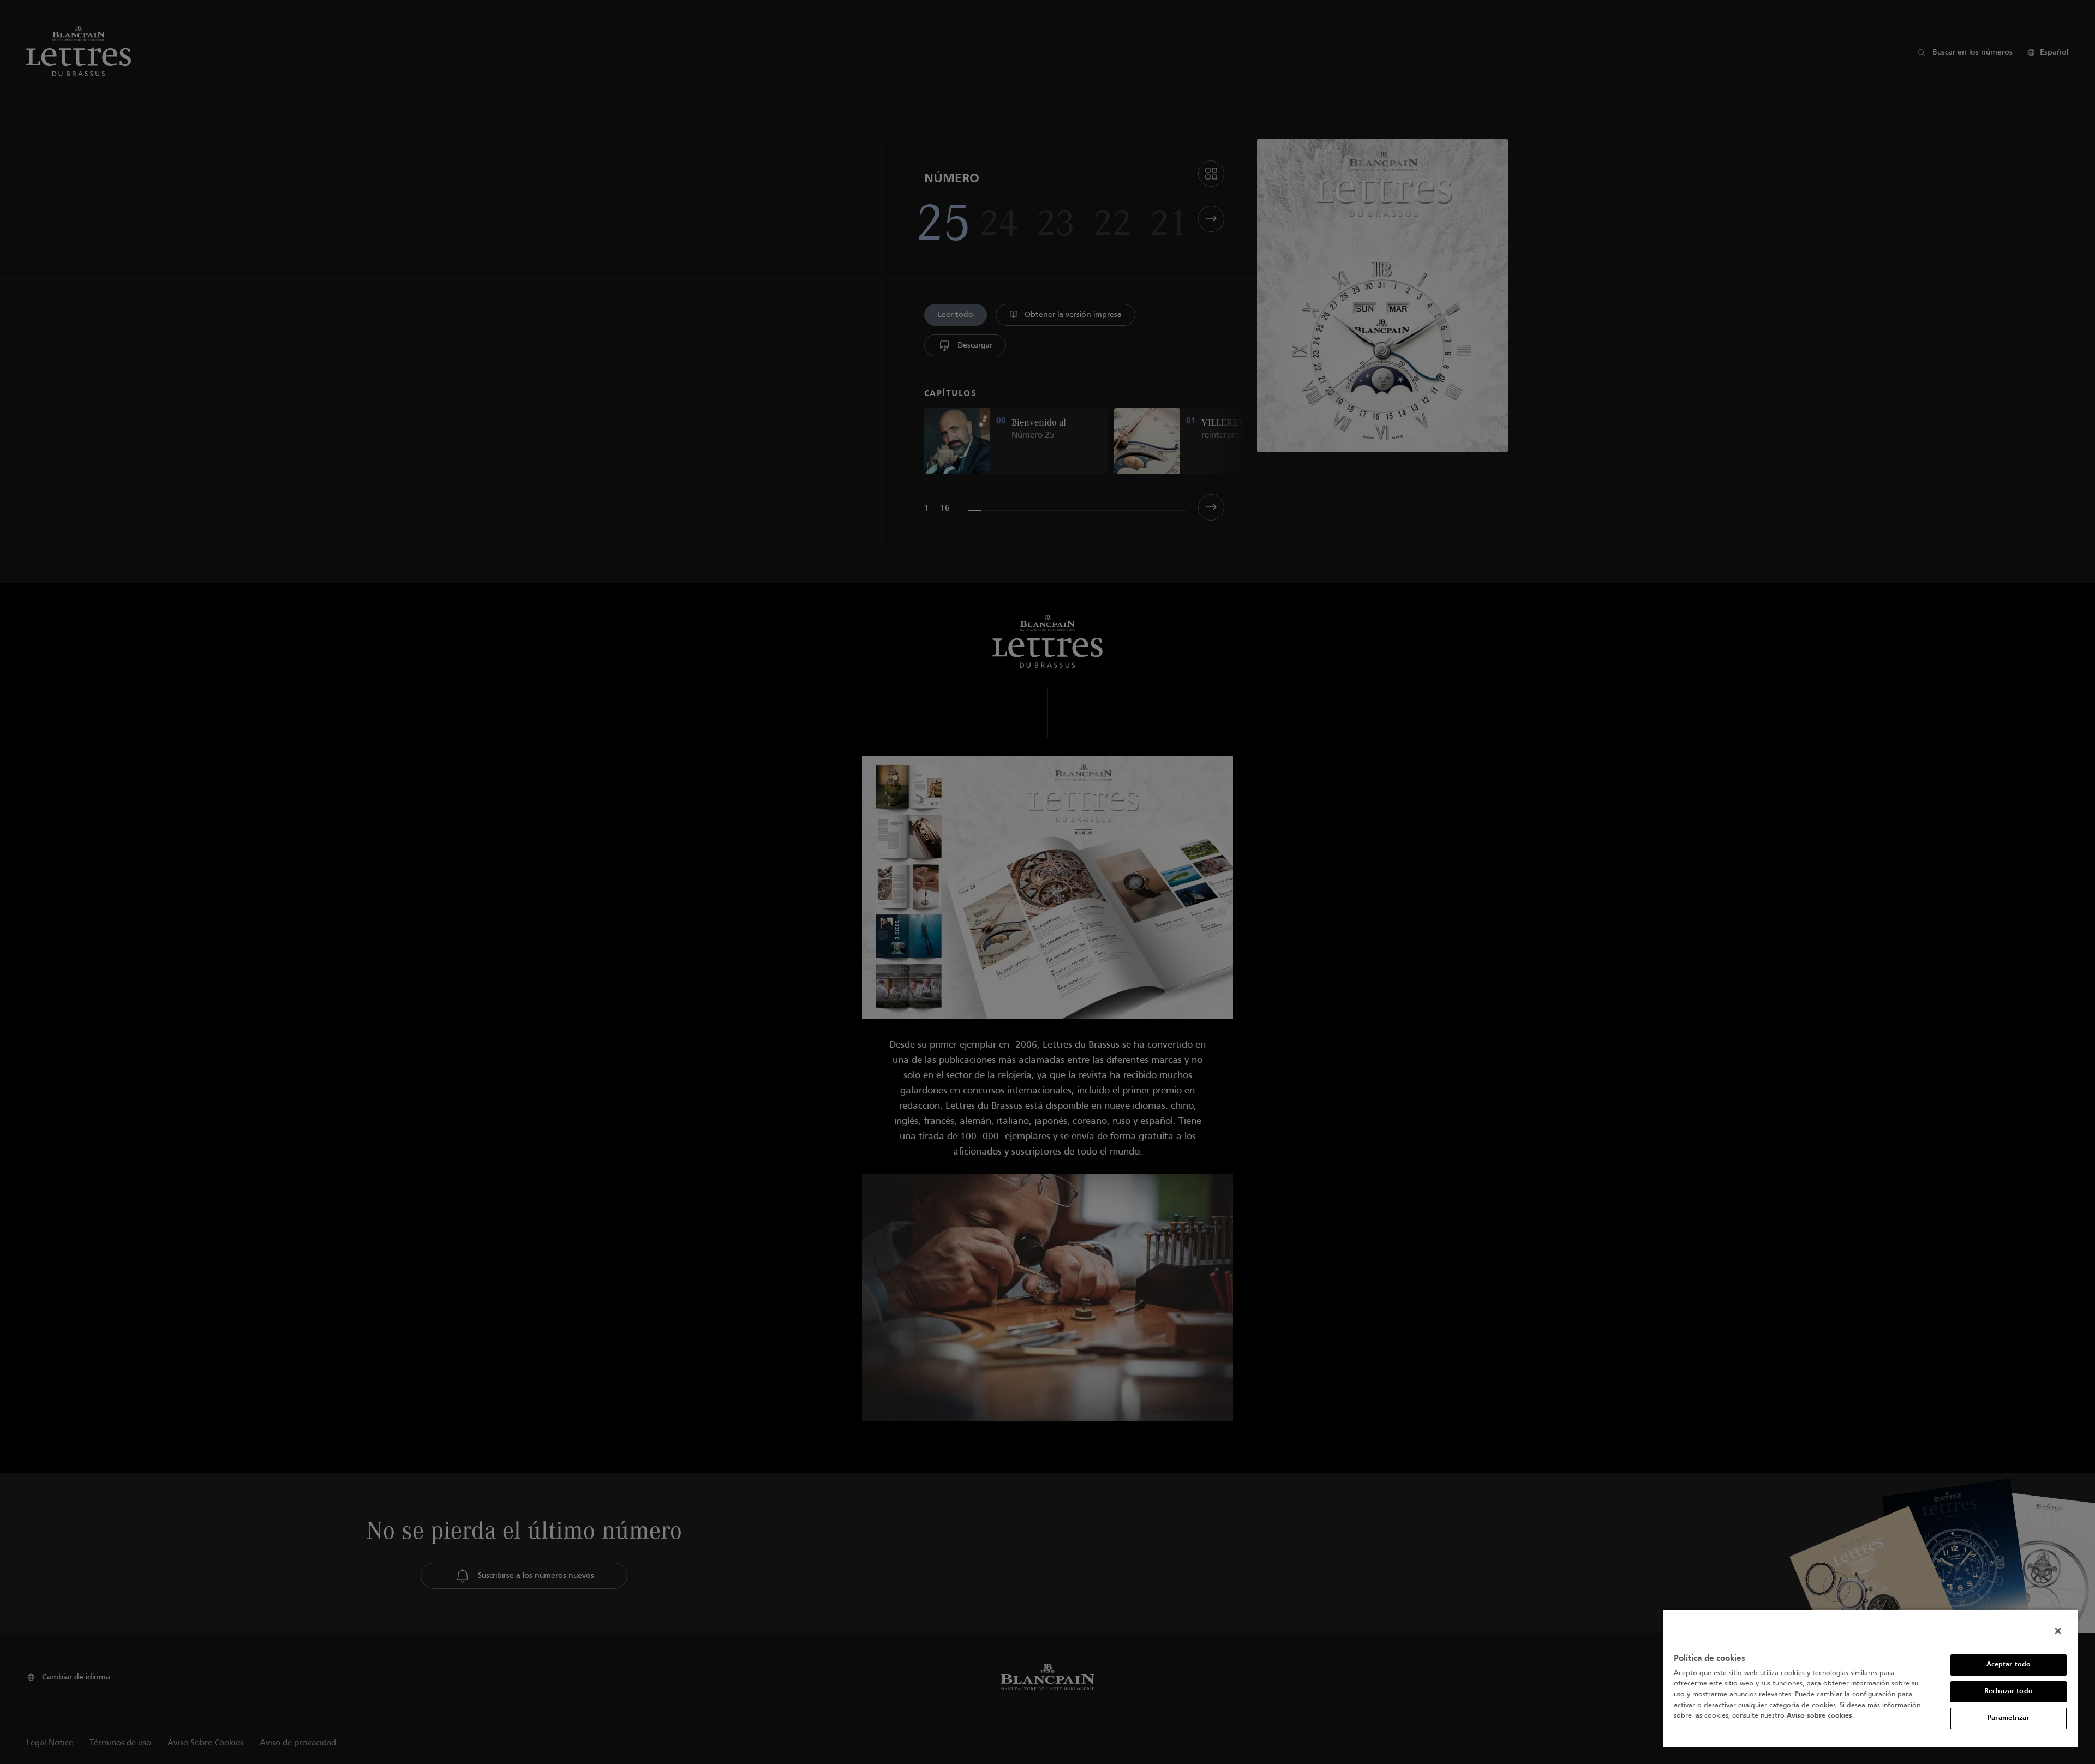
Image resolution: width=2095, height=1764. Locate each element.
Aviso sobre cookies (1819, 1716)
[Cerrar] (2058, 1631)
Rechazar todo (2009, 1691)
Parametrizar (2009, 1718)
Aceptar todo (2009, 1665)
